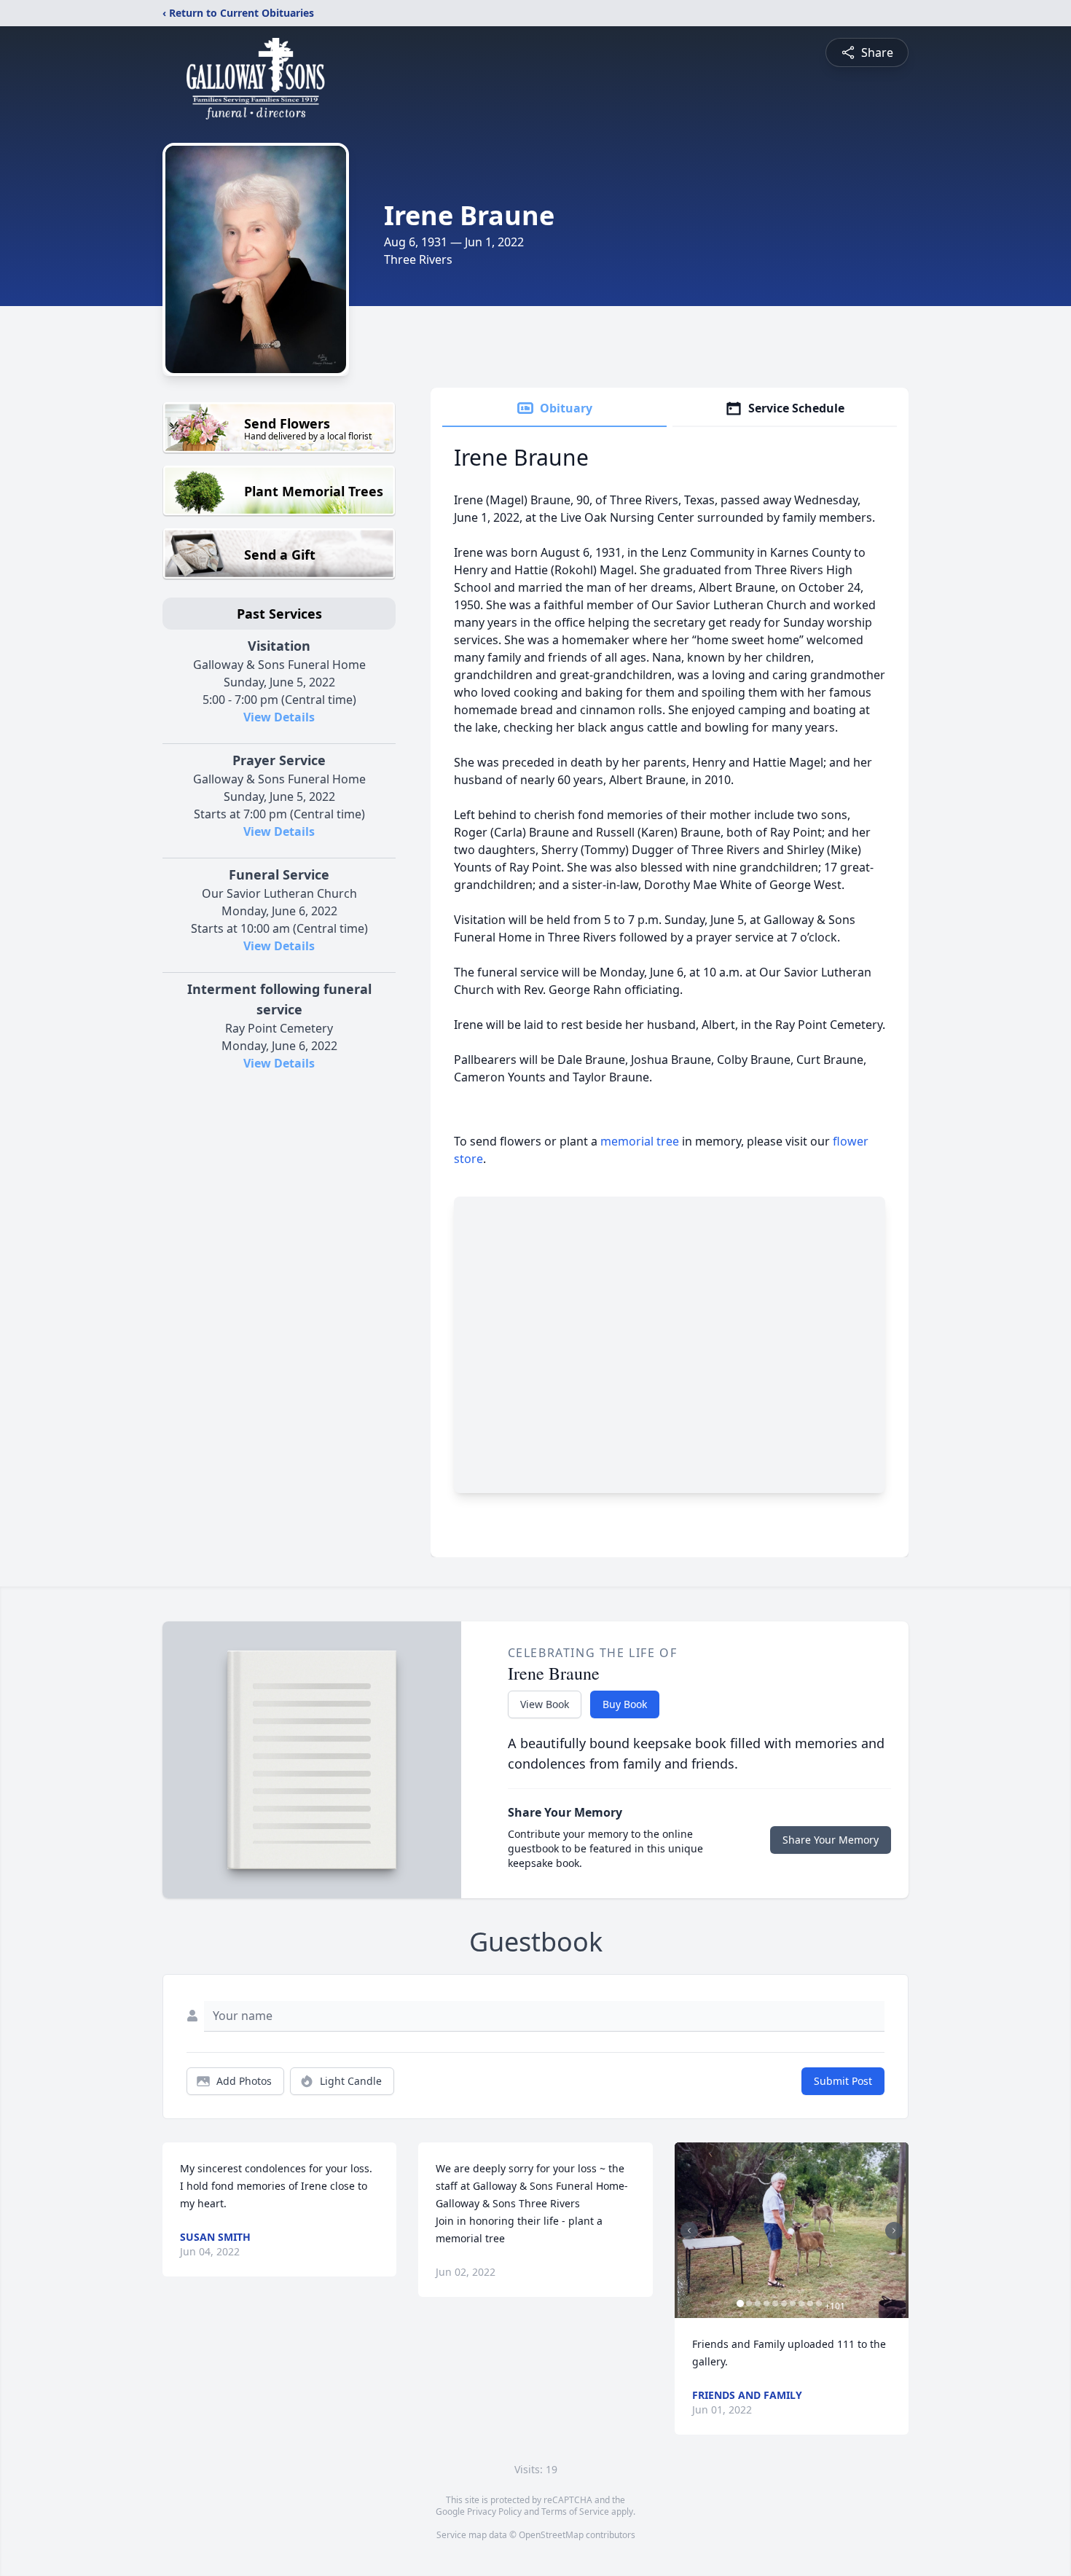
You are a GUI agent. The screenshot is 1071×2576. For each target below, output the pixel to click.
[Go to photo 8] (801, 2303)
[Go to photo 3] (758, 2303)
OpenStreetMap (551, 2535)
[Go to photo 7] (793, 2303)
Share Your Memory (831, 1840)
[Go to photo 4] (766, 2303)
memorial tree (640, 1141)
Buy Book (625, 1704)
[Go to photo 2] (749, 2303)
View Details (279, 717)
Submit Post (843, 2081)
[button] (792, 2230)
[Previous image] (689, 2231)
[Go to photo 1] (740, 2303)
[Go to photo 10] (819, 2303)
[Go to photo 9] (810, 2303)
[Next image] (894, 2231)
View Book (545, 1704)
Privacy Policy (494, 2512)
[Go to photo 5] (775, 2303)
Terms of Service (575, 2512)
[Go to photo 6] (784, 2303)
